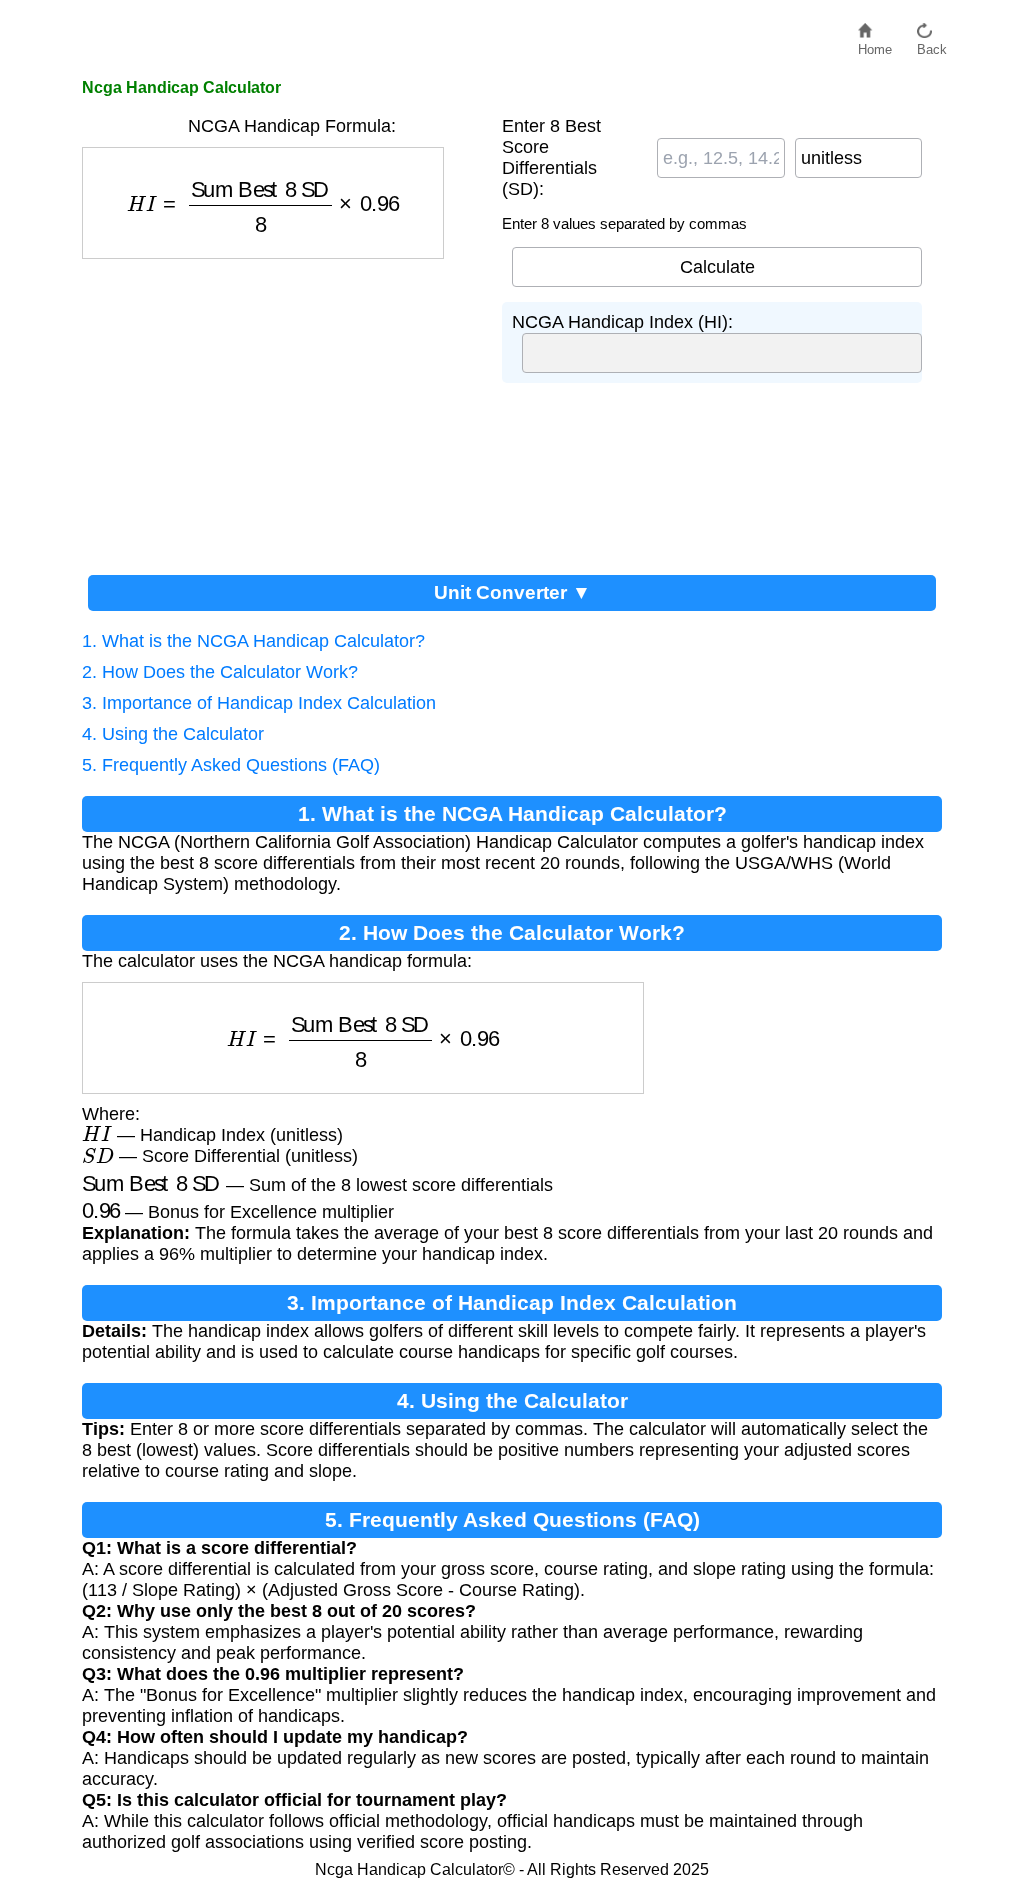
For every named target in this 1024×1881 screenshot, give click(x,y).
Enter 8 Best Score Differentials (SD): (551, 157)
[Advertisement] (282, 409)
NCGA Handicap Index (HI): (622, 322)
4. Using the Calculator (173, 734)
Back (932, 44)
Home (875, 44)
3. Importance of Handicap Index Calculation (259, 703)
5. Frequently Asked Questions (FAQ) (231, 765)
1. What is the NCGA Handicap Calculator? (253, 641)
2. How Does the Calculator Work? (220, 672)
